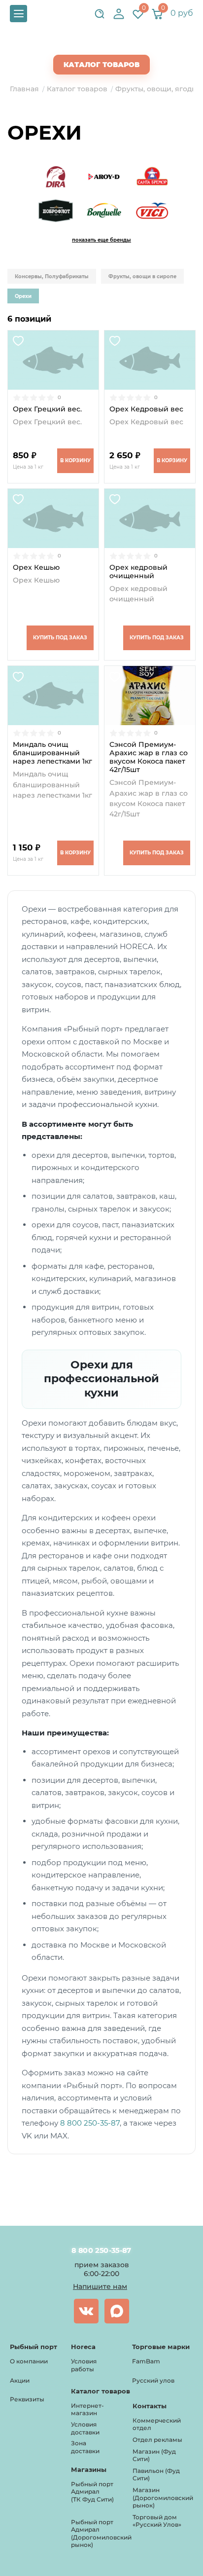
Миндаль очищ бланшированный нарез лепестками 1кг (52, 753)
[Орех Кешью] (53, 518)
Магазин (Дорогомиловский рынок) (163, 2498)
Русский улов (153, 2380)
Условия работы (84, 2365)
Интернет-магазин (87, 2410)
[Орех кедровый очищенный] (150, 518)
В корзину (75, 460)
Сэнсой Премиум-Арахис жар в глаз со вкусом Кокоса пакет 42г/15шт (149, 757)
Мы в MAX (117, 2311)
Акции (20, 2380)
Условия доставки (85, 2428)
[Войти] (119, 14)
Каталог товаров (101, 65)
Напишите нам (100, 2286)
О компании (29, 2361)
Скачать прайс (110, 45)
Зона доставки (85, 2447)
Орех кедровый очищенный (138, 572)
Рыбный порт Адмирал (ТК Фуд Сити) (92, 2492)
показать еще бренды (101, 240)
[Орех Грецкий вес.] (53, 360)
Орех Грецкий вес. (47, 409)
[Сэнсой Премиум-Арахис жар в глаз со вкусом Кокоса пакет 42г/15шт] (150, 696)
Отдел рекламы (157, 2440)
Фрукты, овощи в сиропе (142, 276)
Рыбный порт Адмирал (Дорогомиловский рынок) (101, 2534)
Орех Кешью (36, 568)
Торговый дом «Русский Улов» (157, 2521)
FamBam (146, 2361)
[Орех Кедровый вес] (150, 360)
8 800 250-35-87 (90, 2123)
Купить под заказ (60, 638)
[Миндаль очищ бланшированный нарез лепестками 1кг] (53, 696)
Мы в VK (86, 2311)
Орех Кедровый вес (146, 409)
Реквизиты (27, 2399)
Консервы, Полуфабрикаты (52, 276)
